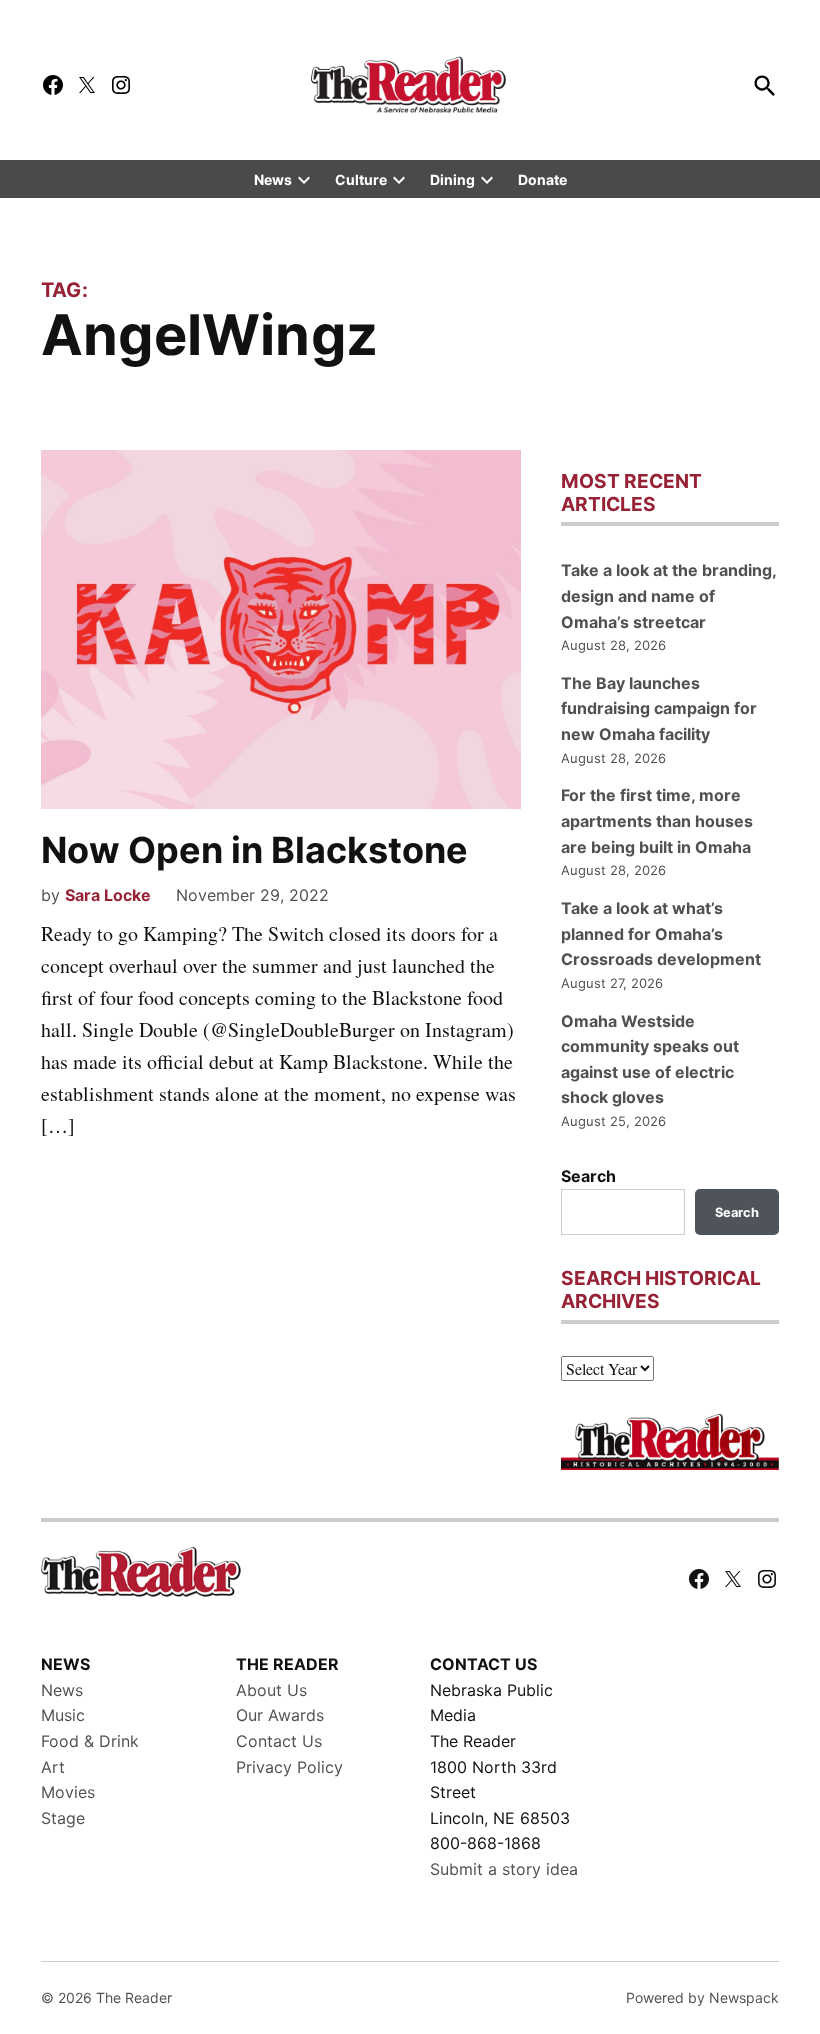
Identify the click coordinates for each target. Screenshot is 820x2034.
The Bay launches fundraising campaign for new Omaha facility (659, 708)
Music (63, 1715)
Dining (452, 179)
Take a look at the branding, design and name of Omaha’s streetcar (668, 595)
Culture (361, 179)
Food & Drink (90, 1741)
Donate (542, 179)
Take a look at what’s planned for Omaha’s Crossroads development (661, 933)
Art (53, 1767)
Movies (68, 1792)
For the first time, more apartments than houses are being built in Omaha (657, 820)
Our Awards (280, 1715)
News (273, 179)
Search (588, 1176)
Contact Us (279, 1741)
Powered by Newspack (702, 1997)
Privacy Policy (289, 1767)
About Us (271, 1690)
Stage (63, 1818)
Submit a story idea (504, 1869)
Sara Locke (108, 895)
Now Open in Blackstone (254, 850)
